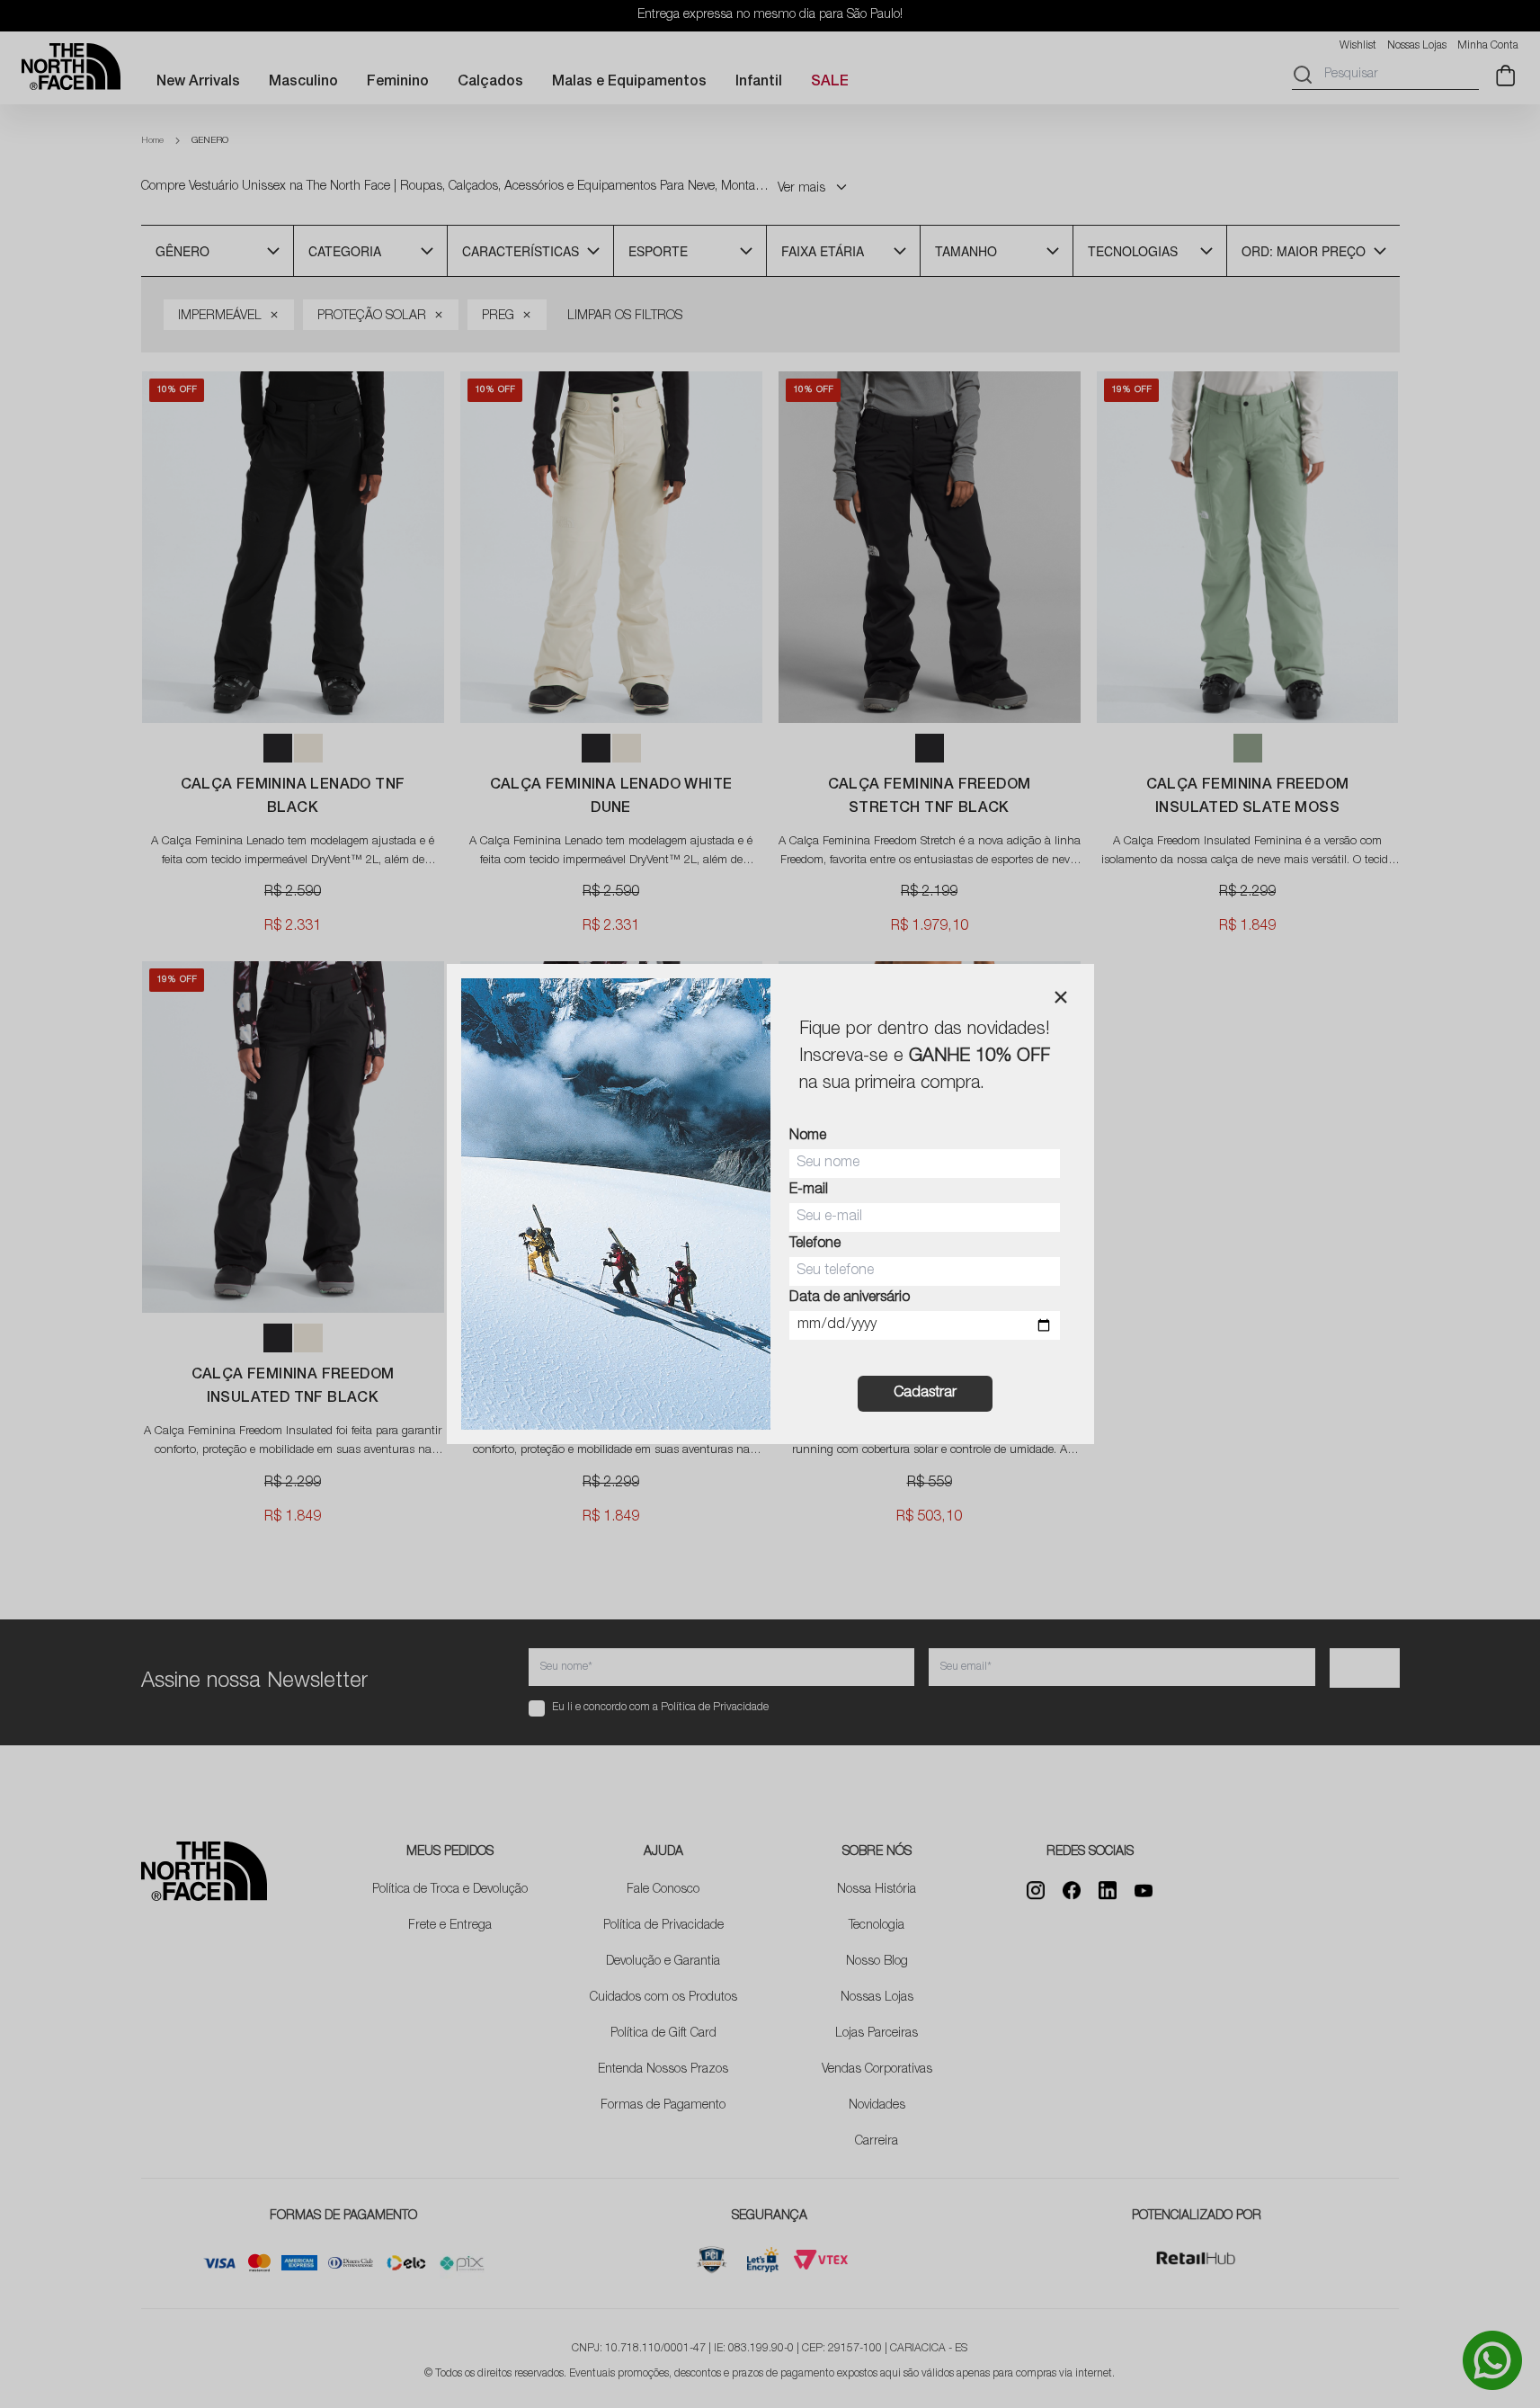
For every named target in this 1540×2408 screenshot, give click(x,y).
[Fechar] (1061, 997)
